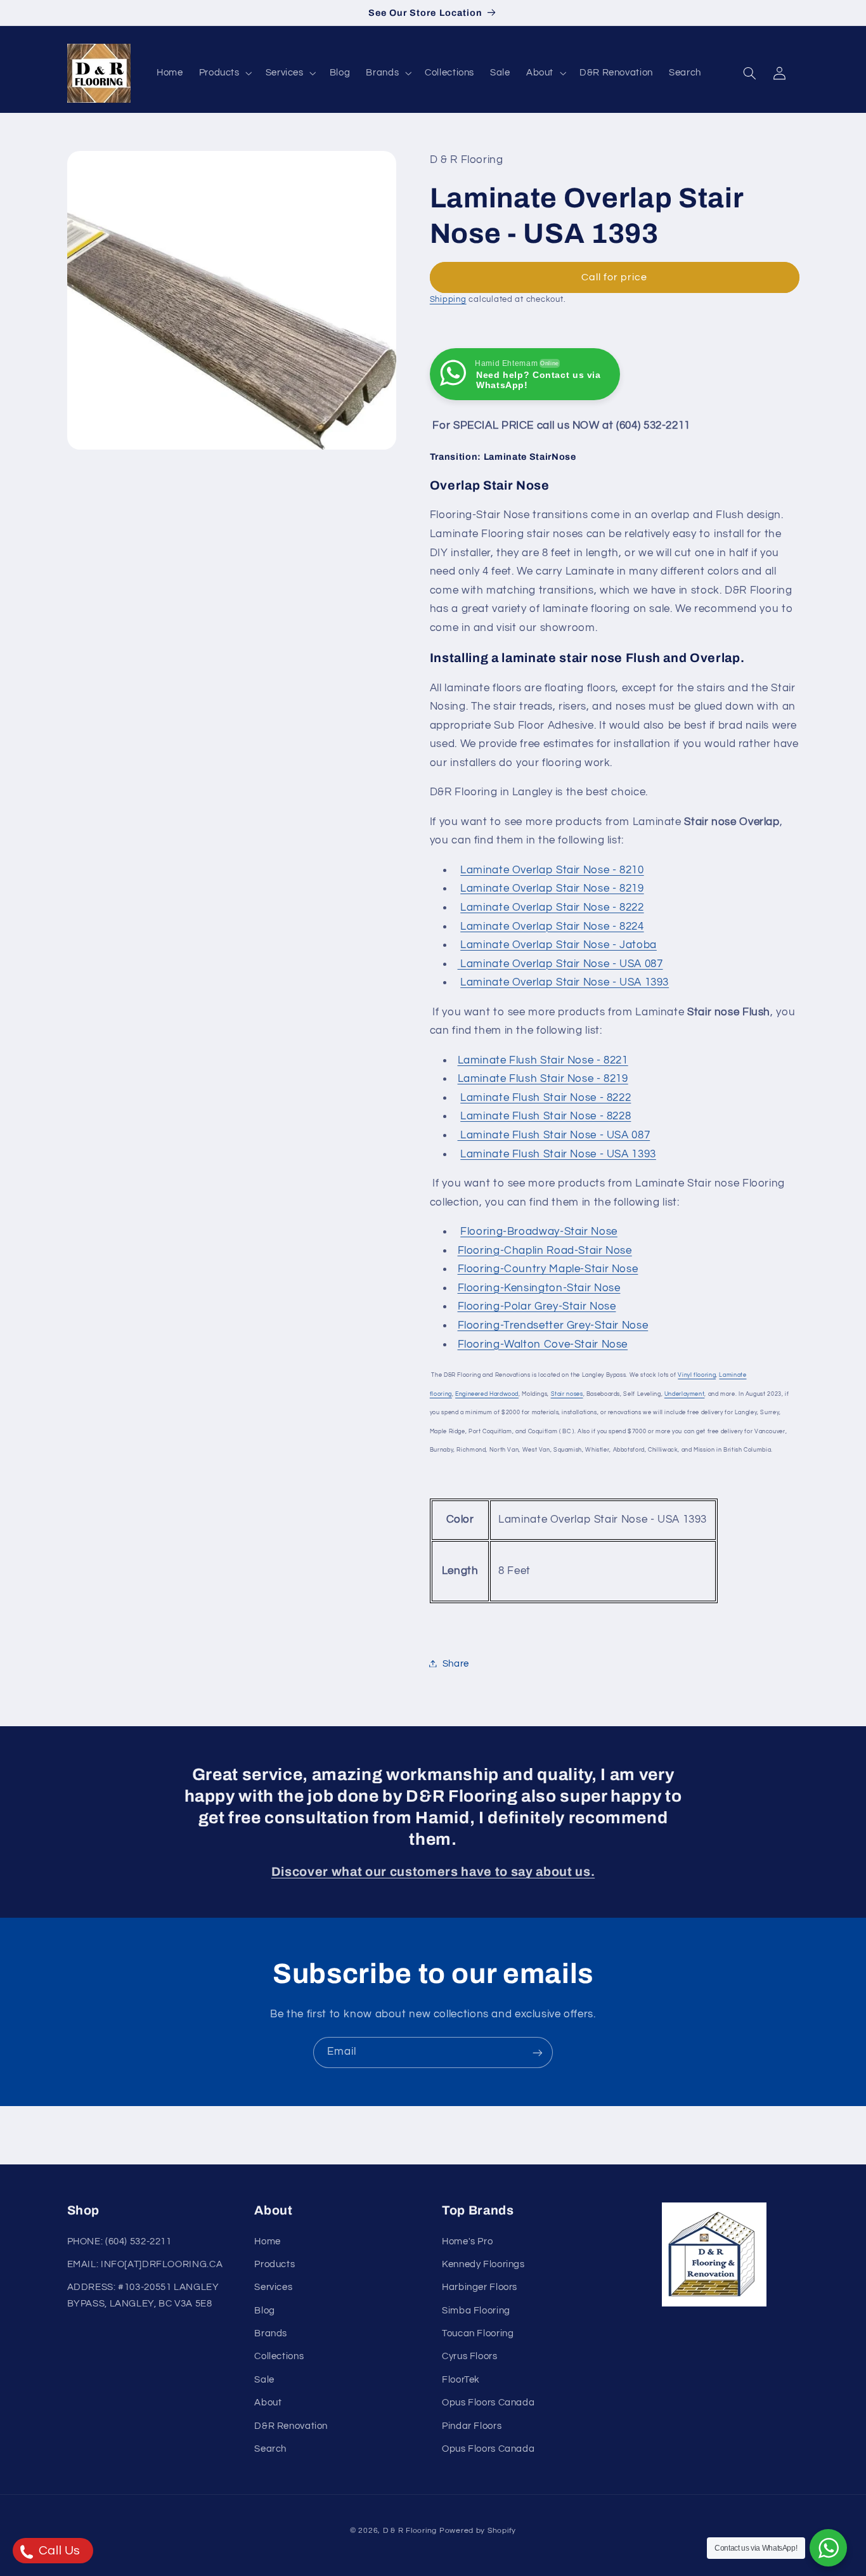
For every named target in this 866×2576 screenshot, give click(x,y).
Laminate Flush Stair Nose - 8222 (546, 1097)
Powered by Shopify (478, 2531)
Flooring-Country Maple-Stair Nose (548, 1268)
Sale (264, 2380)
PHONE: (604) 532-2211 (120, 2241)
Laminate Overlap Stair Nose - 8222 (552, 907)
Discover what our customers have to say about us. (433, 1872)
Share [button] (456, 1663)
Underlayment (685, 1393)
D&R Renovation (291, 2426)
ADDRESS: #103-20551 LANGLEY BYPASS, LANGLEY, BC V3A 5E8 (143, 2296)
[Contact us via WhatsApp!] (828, 2548)
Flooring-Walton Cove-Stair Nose (543, 1344)
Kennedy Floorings (483, 2264)
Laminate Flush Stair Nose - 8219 (543, 1079)
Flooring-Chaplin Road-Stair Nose (545, 1250)
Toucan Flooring (478, 2333)
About (268, 2403)
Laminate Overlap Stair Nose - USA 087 (560, 963)
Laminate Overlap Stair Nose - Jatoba (559, 944)
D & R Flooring (410, 2531)
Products (275, 2264)
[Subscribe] (538, 2052)
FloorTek (461, 2380)
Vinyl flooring (697, 1374)
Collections (279, 2357)
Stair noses (567, 1393)
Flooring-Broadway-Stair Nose (539, 1231)
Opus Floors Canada (488, 2403)
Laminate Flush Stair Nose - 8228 (546, 1116)
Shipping (448, 299)
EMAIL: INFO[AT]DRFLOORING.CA (145, 2264)
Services (273, 2288)
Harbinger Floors (480, 2288)
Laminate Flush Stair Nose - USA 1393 (558, 1154)
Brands (271, 2333)
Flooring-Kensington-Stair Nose (539, 1287)
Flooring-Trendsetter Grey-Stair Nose (553, 1325)
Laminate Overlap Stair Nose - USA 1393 (565, 982)
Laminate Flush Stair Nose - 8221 (543, 1060)
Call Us (58, 2551)
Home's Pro (467, 2241)
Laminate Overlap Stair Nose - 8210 (552, 869)
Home (268, 2241)
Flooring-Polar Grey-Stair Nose (537, 1306)
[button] (224, 73)
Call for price (615, 276)
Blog (265, 2311)
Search (270, 2449)
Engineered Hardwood (487, 1393)
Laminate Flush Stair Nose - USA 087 (554, 1135)
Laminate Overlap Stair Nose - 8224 (552, 926)
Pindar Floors (472, 2426)
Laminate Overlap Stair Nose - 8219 (552, 888)
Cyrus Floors (470, 2357)
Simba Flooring (476, 2311)
